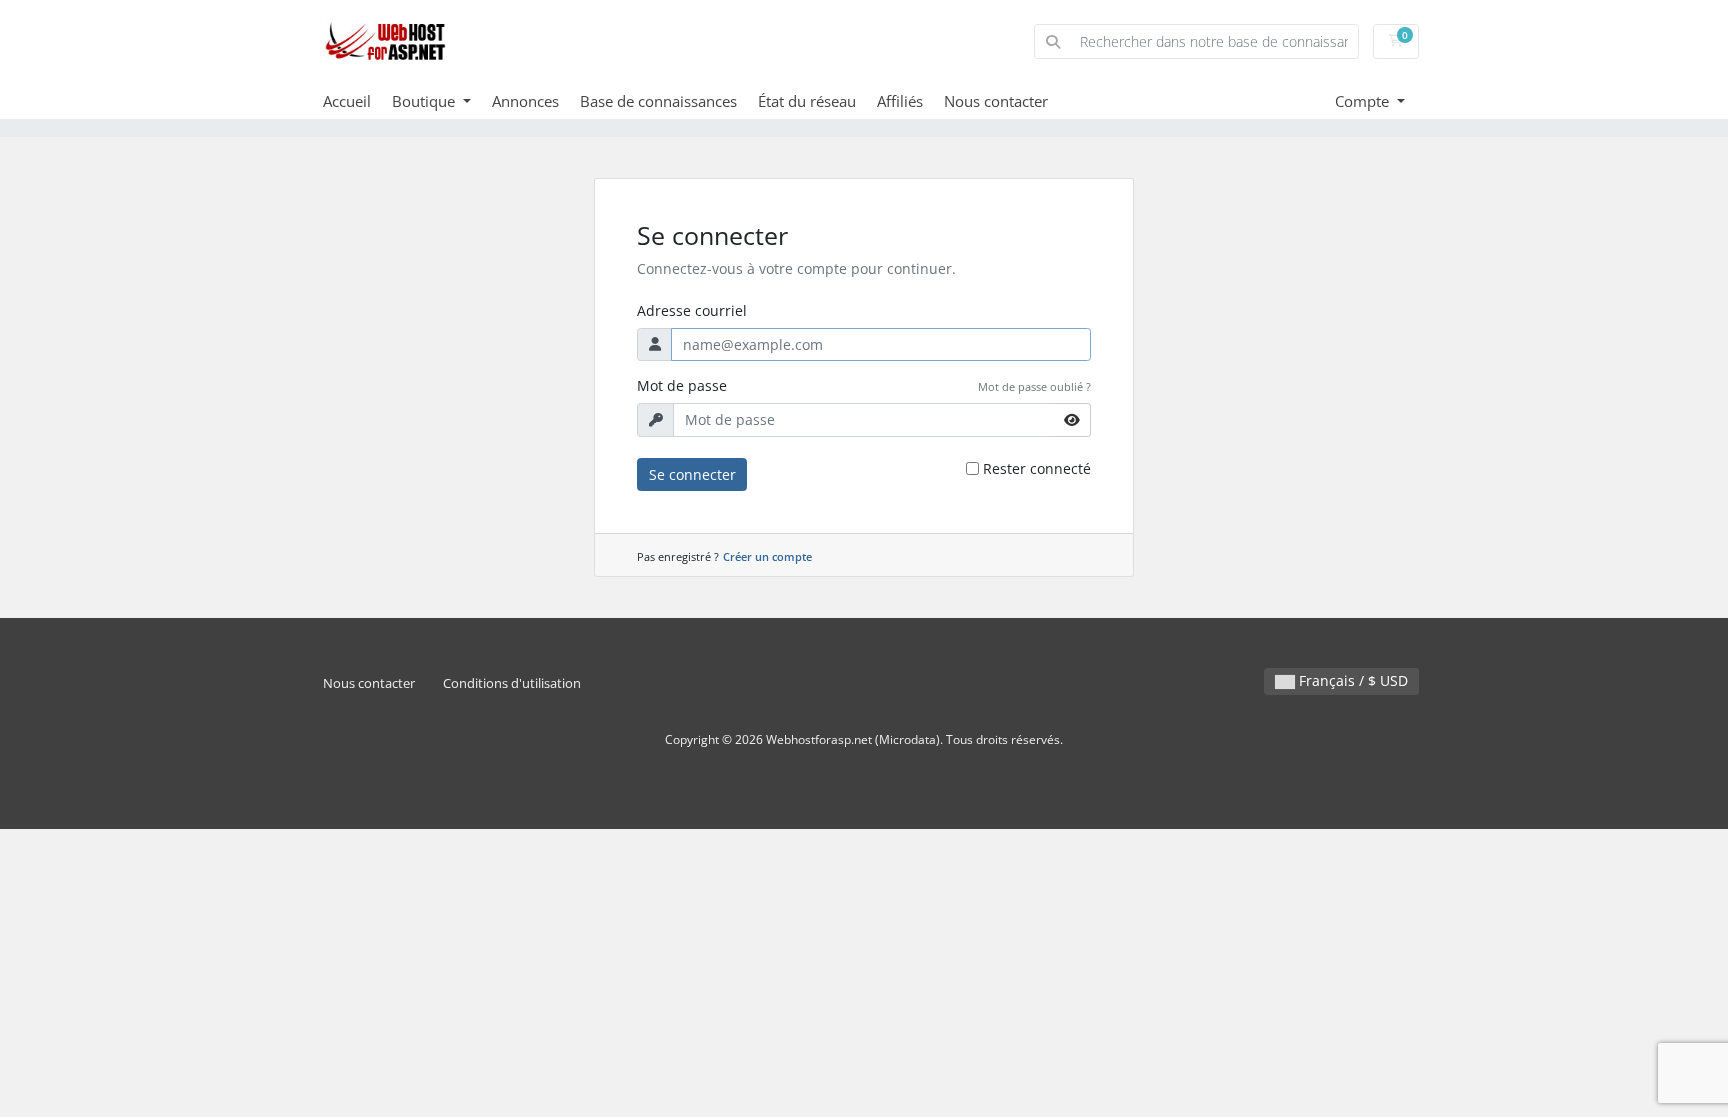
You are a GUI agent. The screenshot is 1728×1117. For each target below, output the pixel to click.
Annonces (525, 101)
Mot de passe (682, 385)
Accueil (347, 101)
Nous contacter (996, 101)
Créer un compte (767, 556)
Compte (1364, 101)
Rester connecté (1037, 468)
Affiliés (900, 101)
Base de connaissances (658, 101)
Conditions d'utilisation (512, 683)
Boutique (425, 101)
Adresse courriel (692, 310)
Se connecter (692, 474)
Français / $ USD (1351, 680)
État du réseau (807, 101)
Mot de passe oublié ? (1034, 386)
